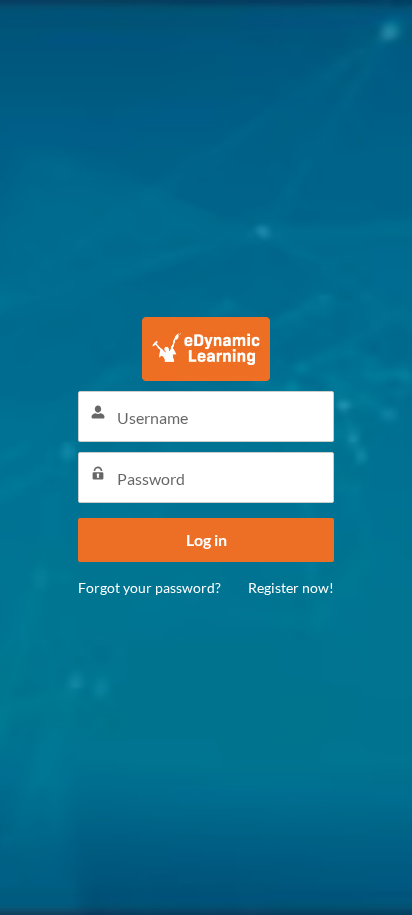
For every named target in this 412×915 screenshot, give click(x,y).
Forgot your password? (149, 587)
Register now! (291, 587)
